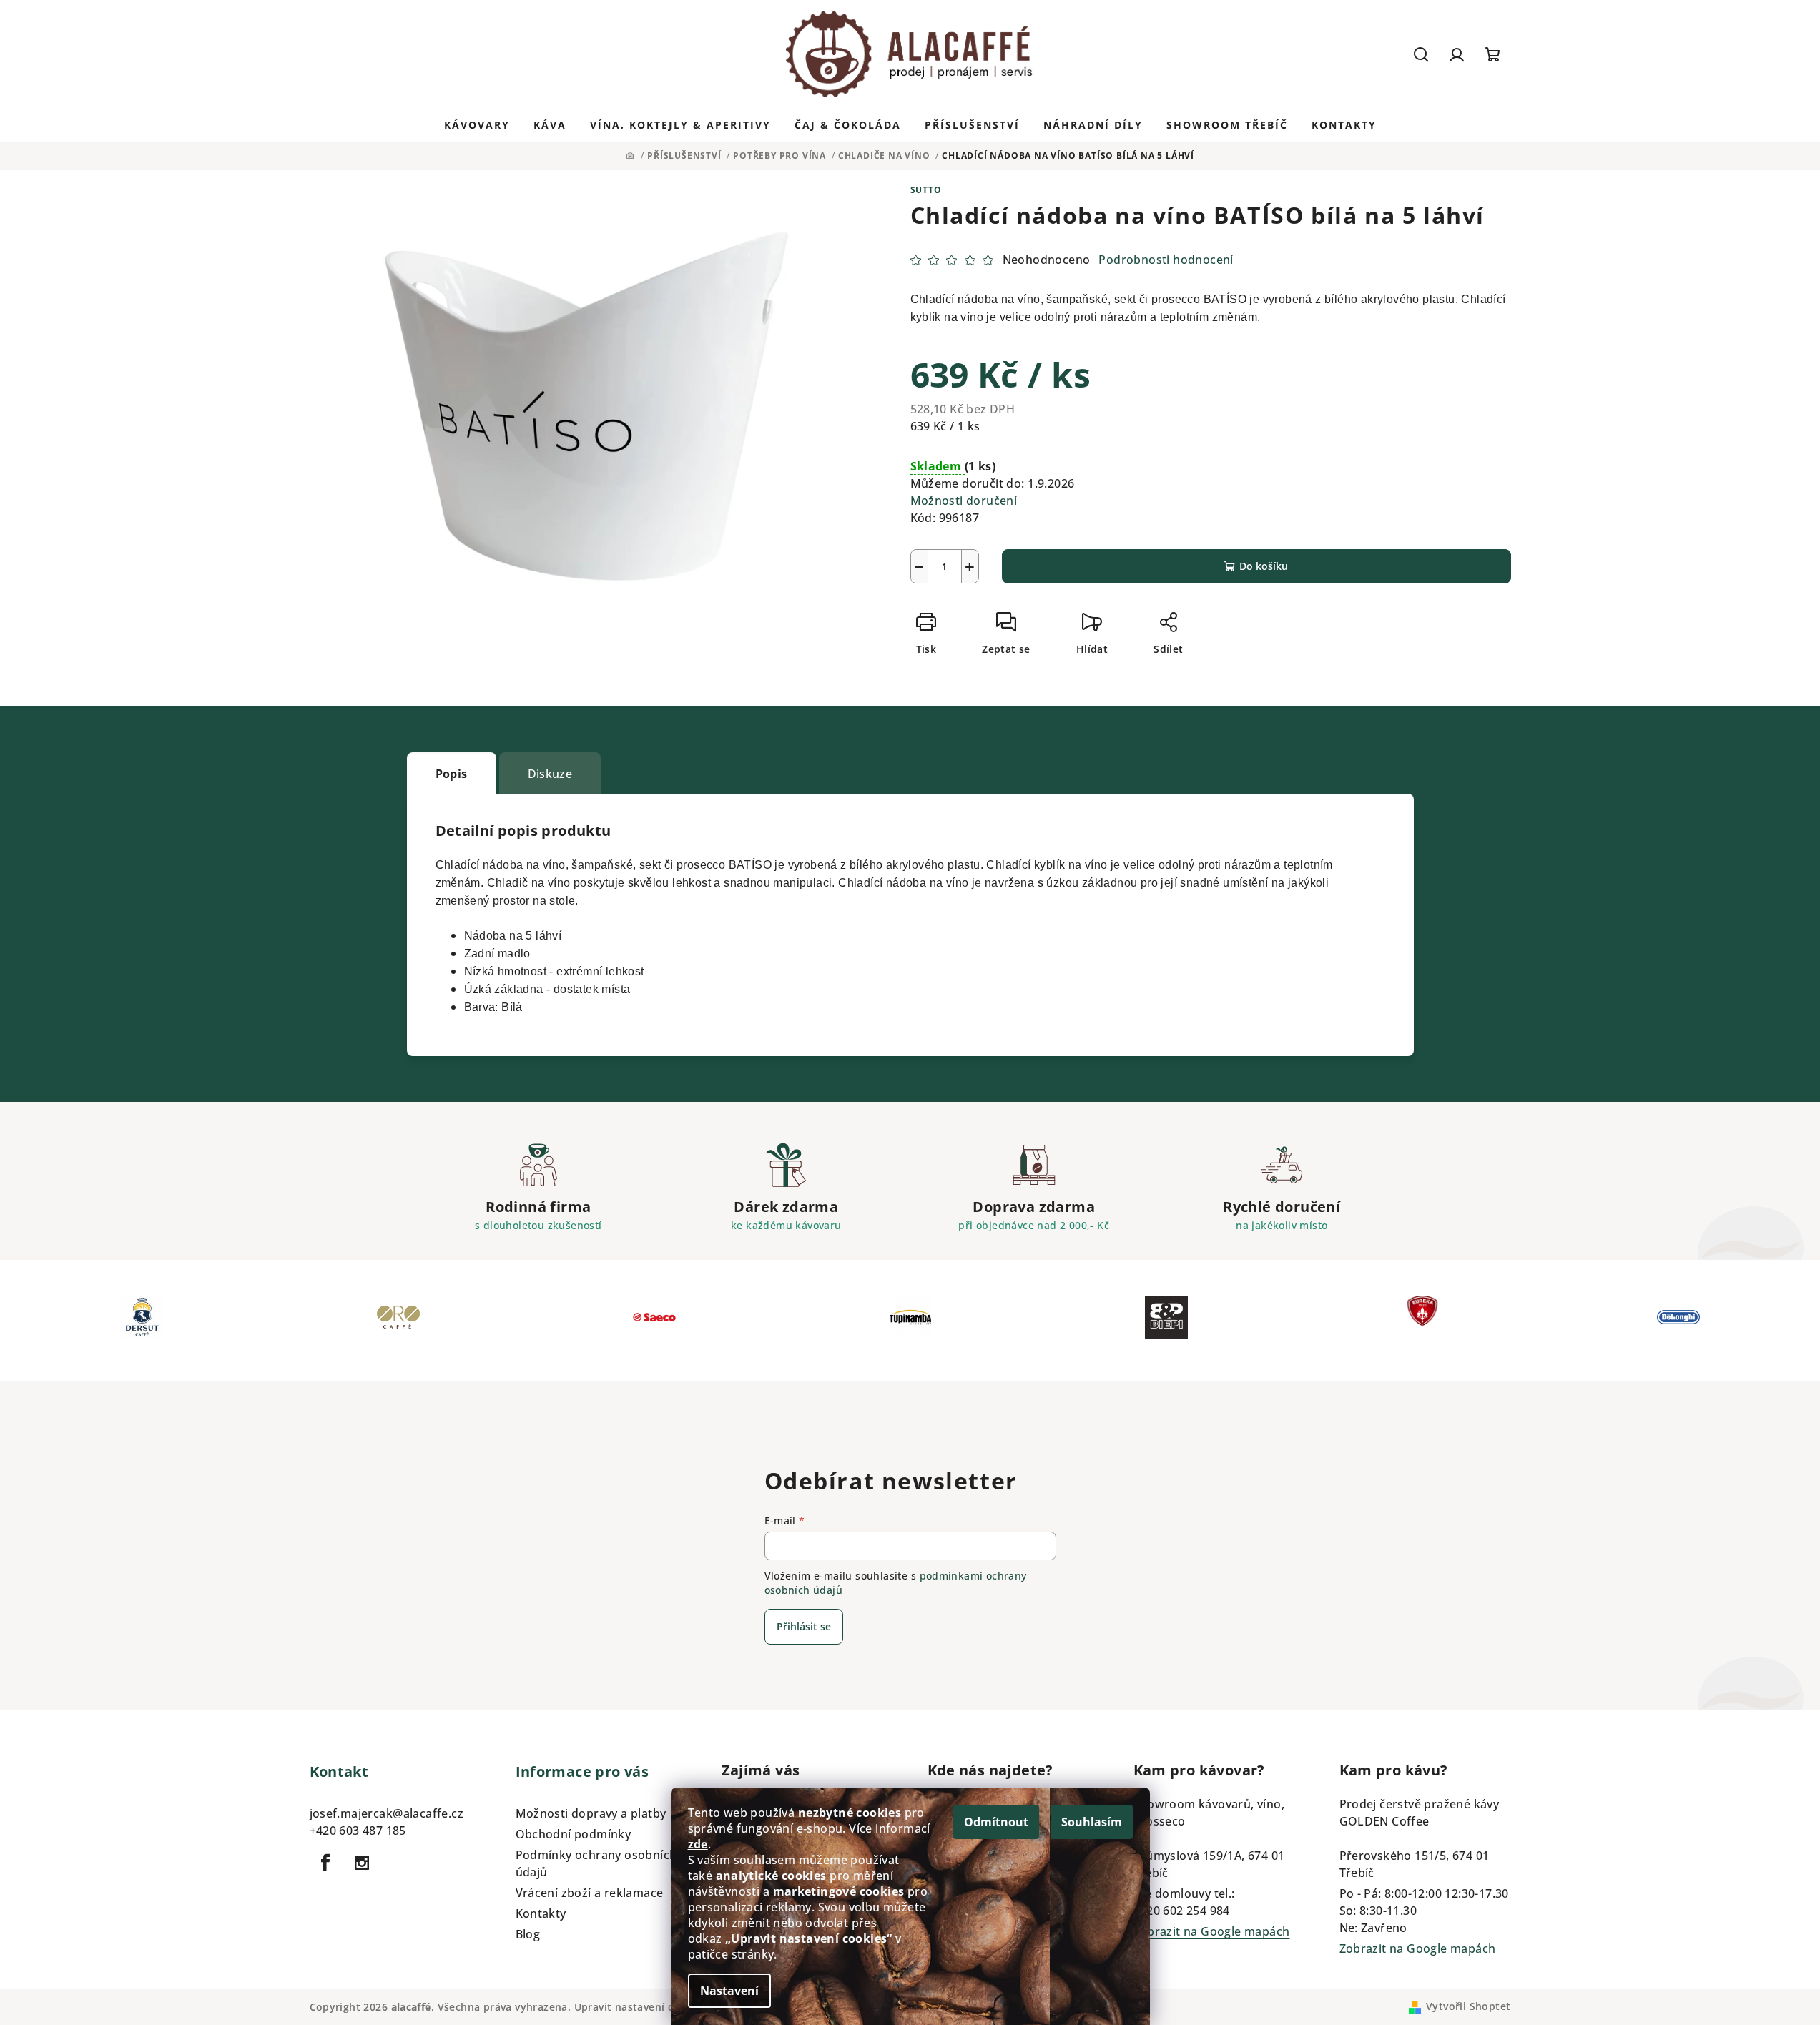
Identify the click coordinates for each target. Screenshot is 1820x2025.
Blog (528, 1934)
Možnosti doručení (964, 501)
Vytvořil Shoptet (1468, 2006)
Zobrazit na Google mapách (1212, 1931)
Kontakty (541, 1913)
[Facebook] (326, 1863)
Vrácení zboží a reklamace (590, 1893)
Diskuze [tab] (550, 774)
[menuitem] (477, 125)
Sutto (926, 190)
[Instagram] (362, 1863)
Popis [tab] (452, 774)
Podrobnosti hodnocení (1166, 260)
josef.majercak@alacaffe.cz (387, 1813)
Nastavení (729, 1991)
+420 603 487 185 (358, 1831)
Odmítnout (996, 1822)
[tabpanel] (142, 1321)
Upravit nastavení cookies (641, 2007)
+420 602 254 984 (1182, 1911)
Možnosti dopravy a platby (591, 1813)
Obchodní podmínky (574, 1834)
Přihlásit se (804, 1626)
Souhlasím (1092, 1822)
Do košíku (1264, 566)
